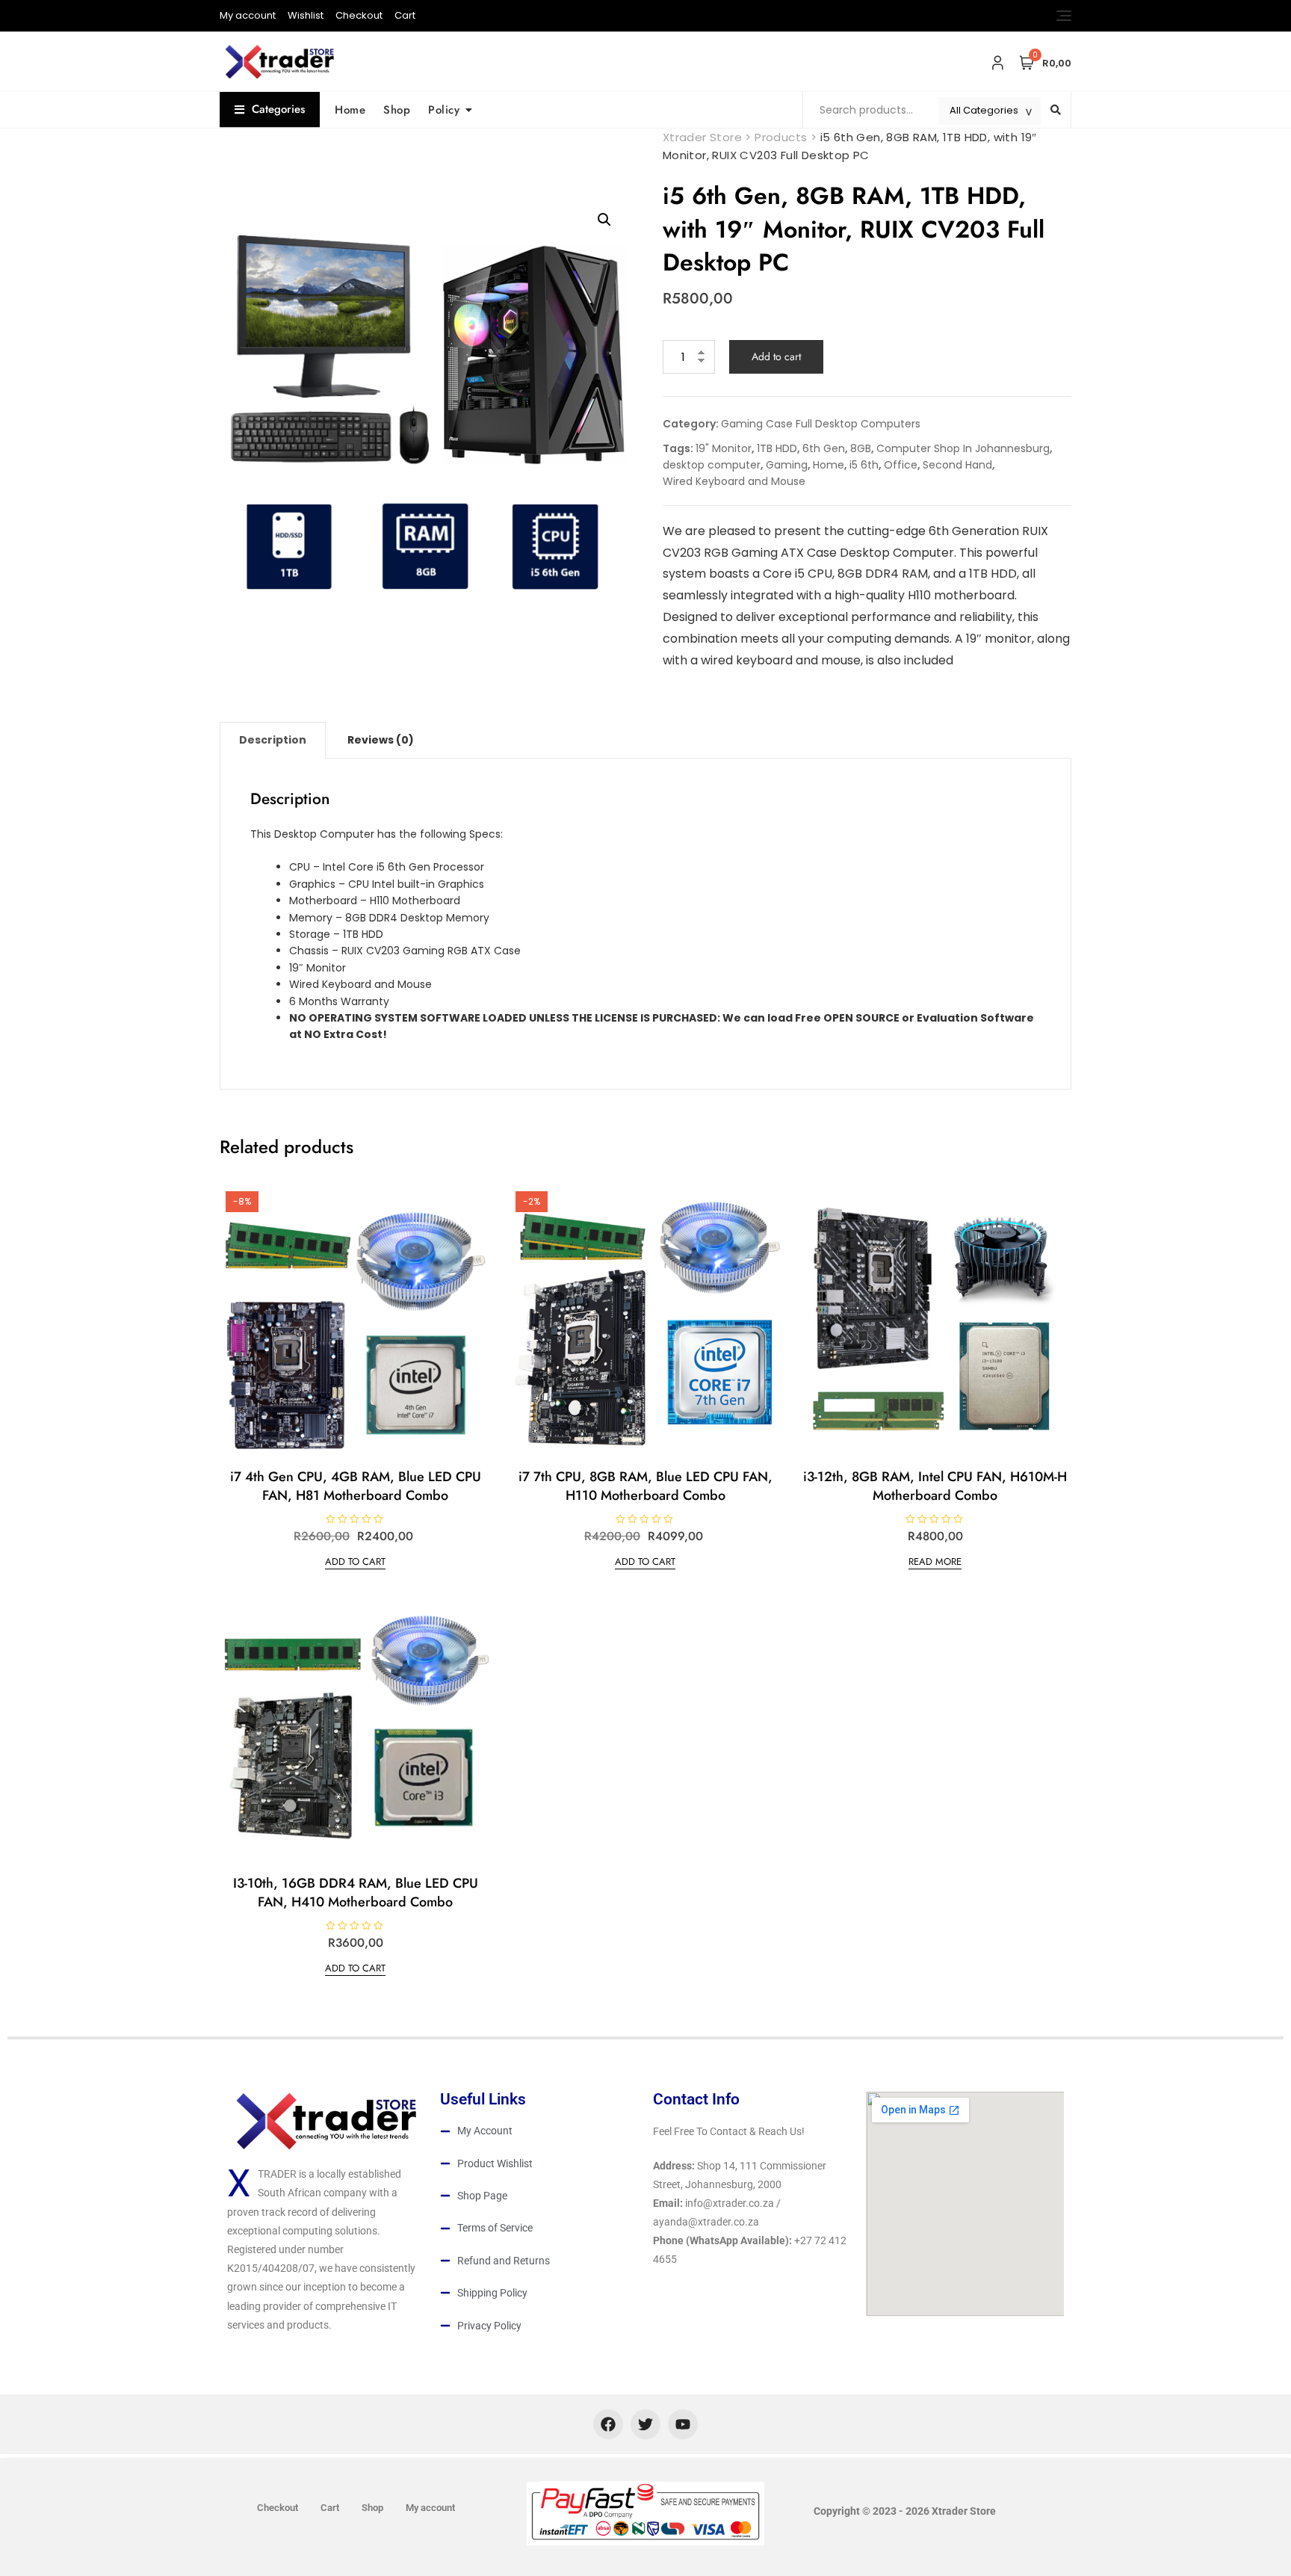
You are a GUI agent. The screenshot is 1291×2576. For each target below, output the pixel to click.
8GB (861, 448)
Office (901, 465)
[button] (604, 220)
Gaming (787, 465)
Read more (935, 1562)
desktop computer (712, 465)
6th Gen (824, 448)
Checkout (359, 15)
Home (350, 110)
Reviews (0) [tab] (381, 740)
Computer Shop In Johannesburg (963, 448)
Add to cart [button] (355, 1562)
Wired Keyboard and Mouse (734, 481)
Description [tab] (273, 740)
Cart (405, 15)
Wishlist (306, 15)
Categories (278, 109)
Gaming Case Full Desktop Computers (821, 424)
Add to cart (776, 356)
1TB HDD (777, 448)
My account (248, 15)
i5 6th (864, 465)
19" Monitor (724, 448)
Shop (397, 110)
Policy (444, 110)
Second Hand (957, 465)
